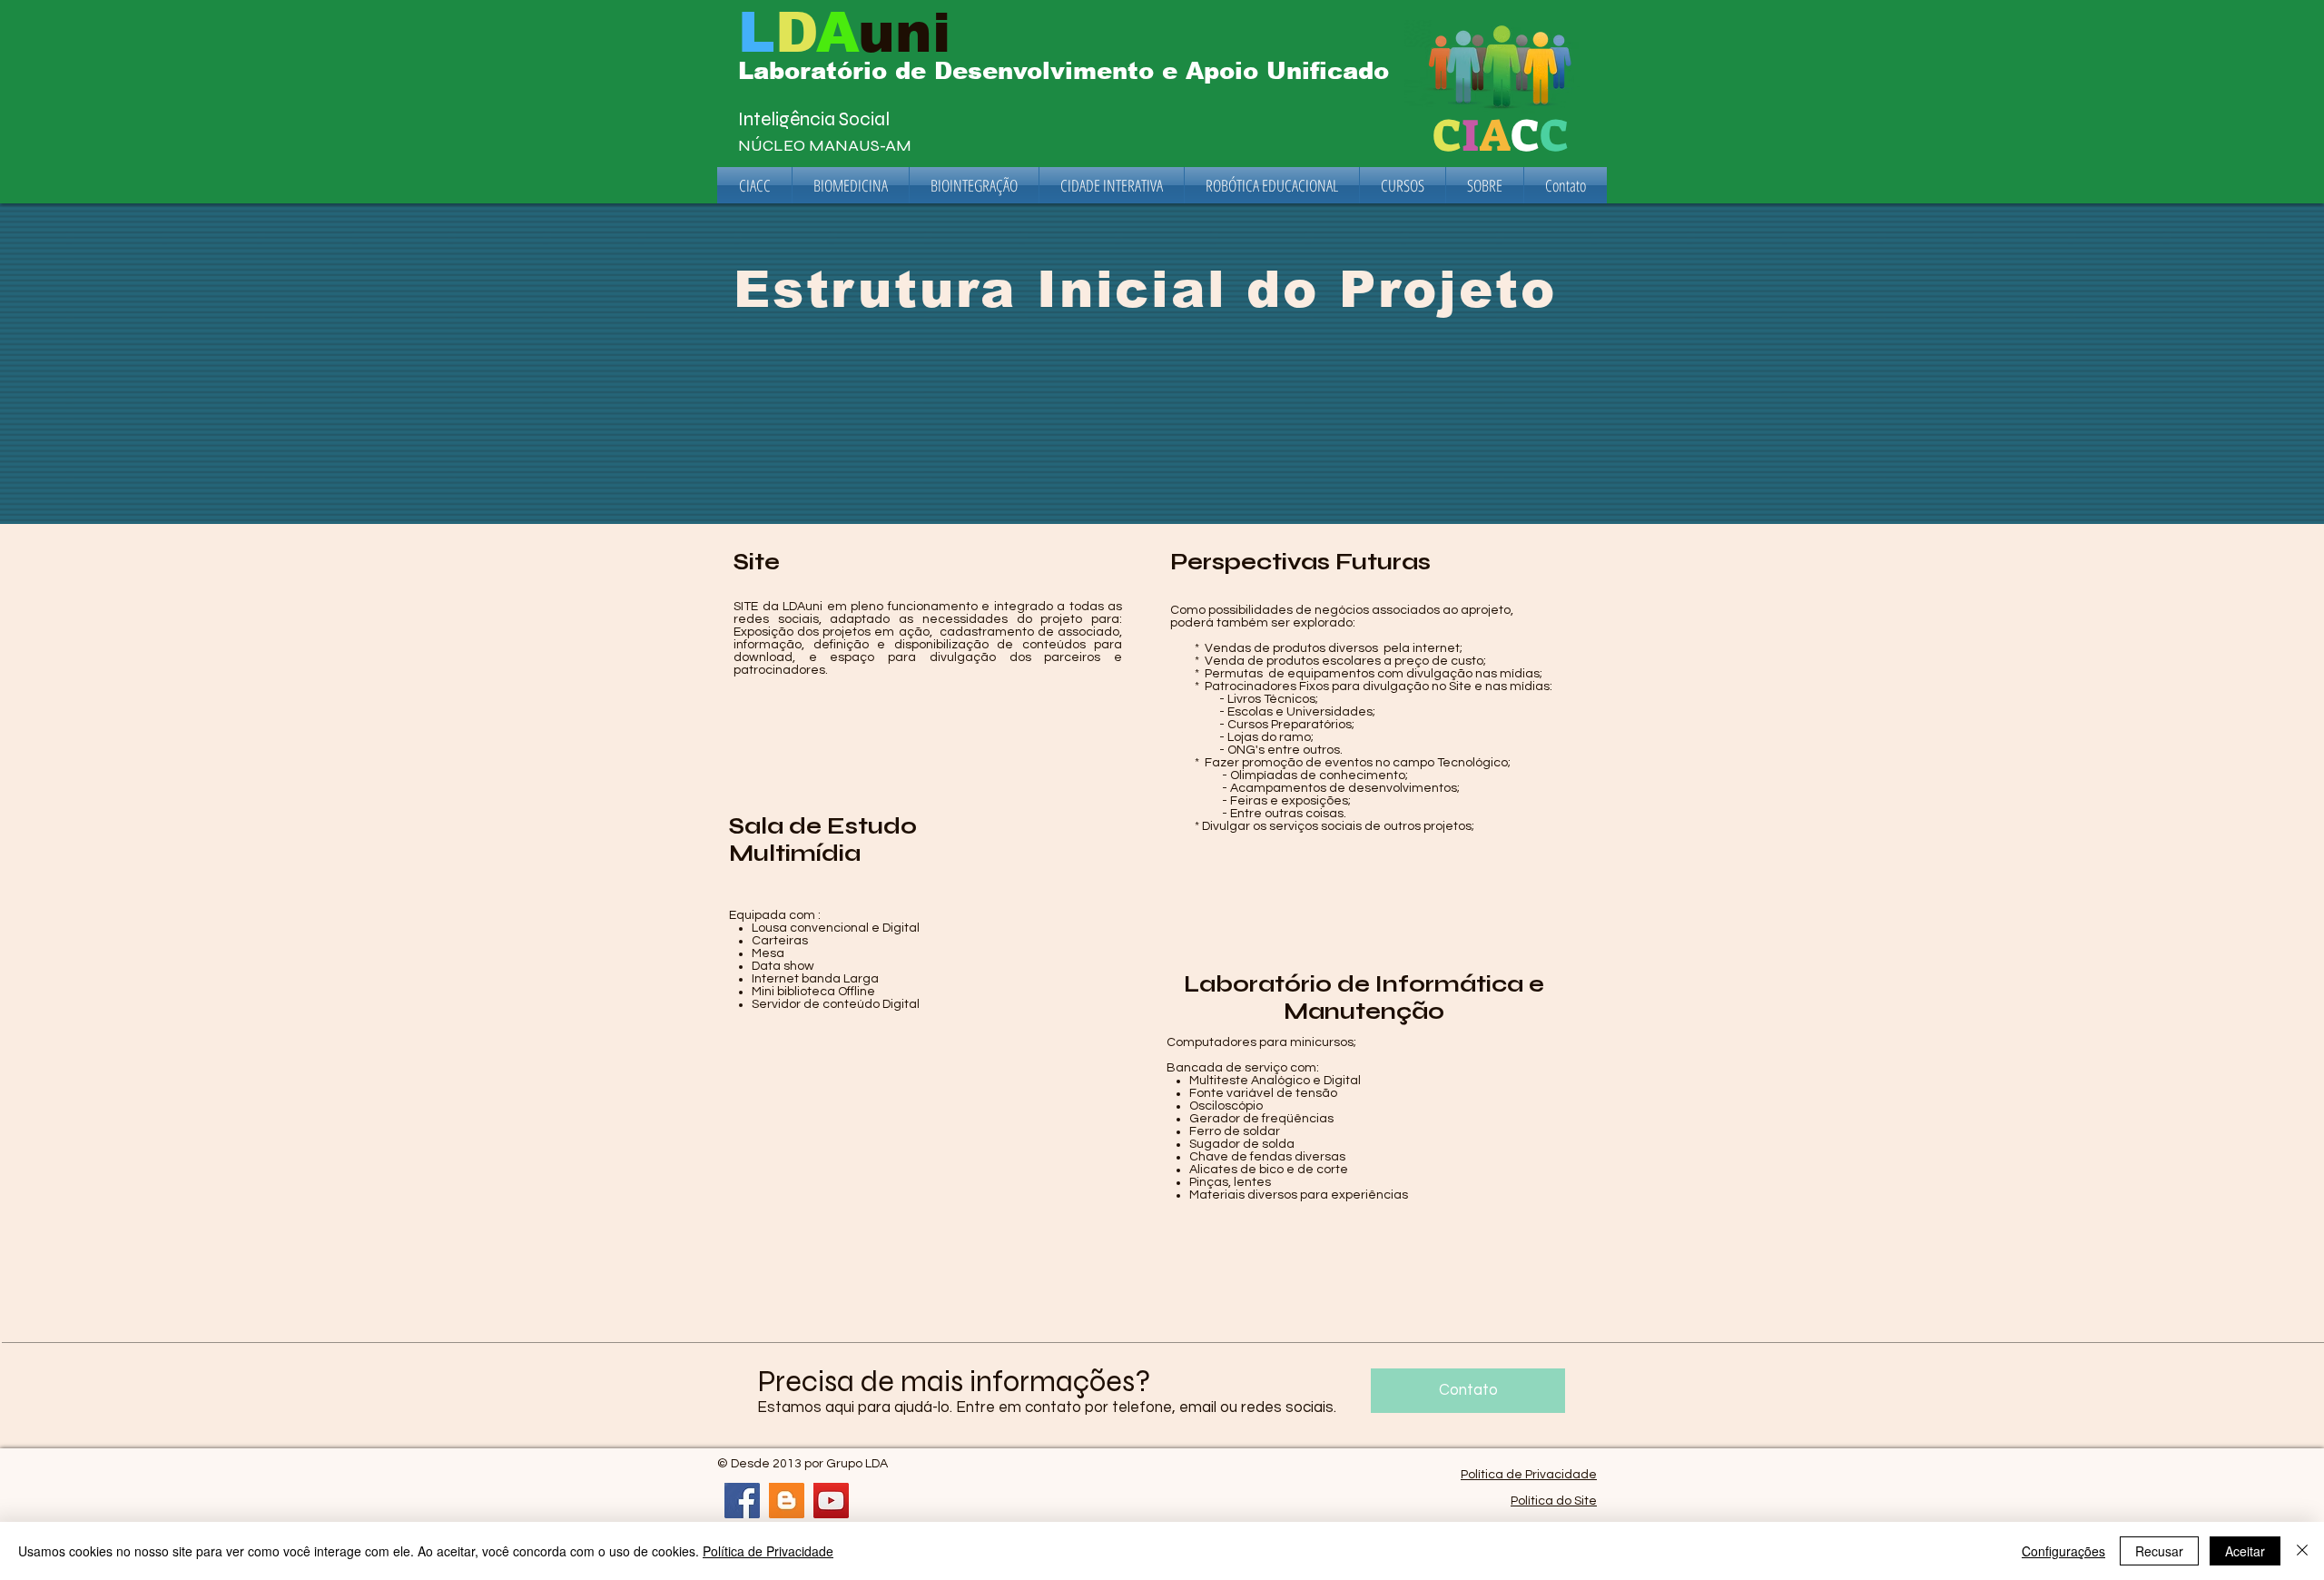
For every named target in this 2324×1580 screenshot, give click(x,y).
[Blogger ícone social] (787, 1501)
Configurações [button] (2063, 1551)
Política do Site (1554, 1501)
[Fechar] (2302, 1551)
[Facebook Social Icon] (742, 1501)
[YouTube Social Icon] (831, 1501)
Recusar (2159, 1551)
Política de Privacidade (1529, 1475)
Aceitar (2245, 1551)
